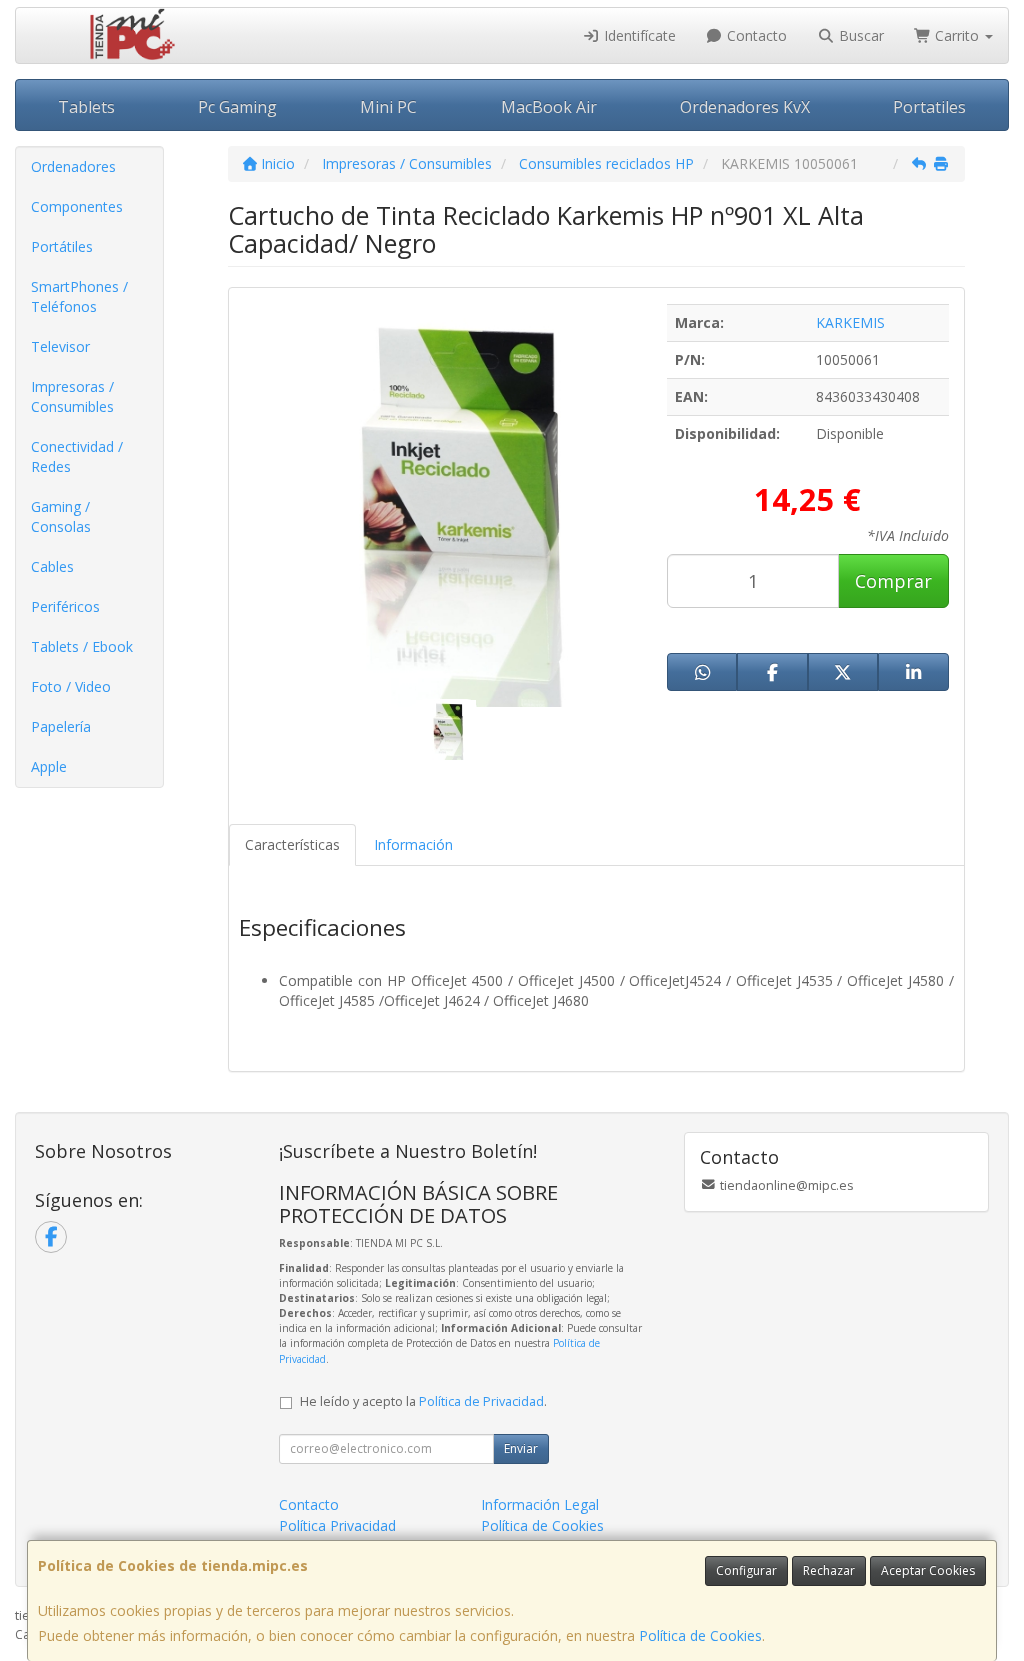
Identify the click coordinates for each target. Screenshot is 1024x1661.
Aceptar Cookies (928, 1570)
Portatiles (929, 107)
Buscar (859, 35)
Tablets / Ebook (82, 646)
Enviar (521, 1448)
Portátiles (62, 246)
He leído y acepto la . (423, 1401)
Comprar (893, 581)
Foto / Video (71, 686)
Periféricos (65, 606)
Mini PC (388, 107)
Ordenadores (73, 166)
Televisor (60, 346)
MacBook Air (549, 107)
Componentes (77, 206)
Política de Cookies (700, 1635)
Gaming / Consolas (61, 516)
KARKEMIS (850, 322)
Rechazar (829, 1570)
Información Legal (540, 1504)
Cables (52, 566)
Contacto (755, 35)
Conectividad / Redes (77, 456)
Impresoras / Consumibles (72, 396)
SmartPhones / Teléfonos (79, 296)
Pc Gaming (237, 107)
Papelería (61, 726)
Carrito (957, 35)
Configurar (746, 1570)
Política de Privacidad (481, 1401)
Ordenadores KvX (745, 107)
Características (292, 844)
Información (413, 844)
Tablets (86, 107)
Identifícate (638, 35)
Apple (49, 766)
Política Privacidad (337, 1525)
